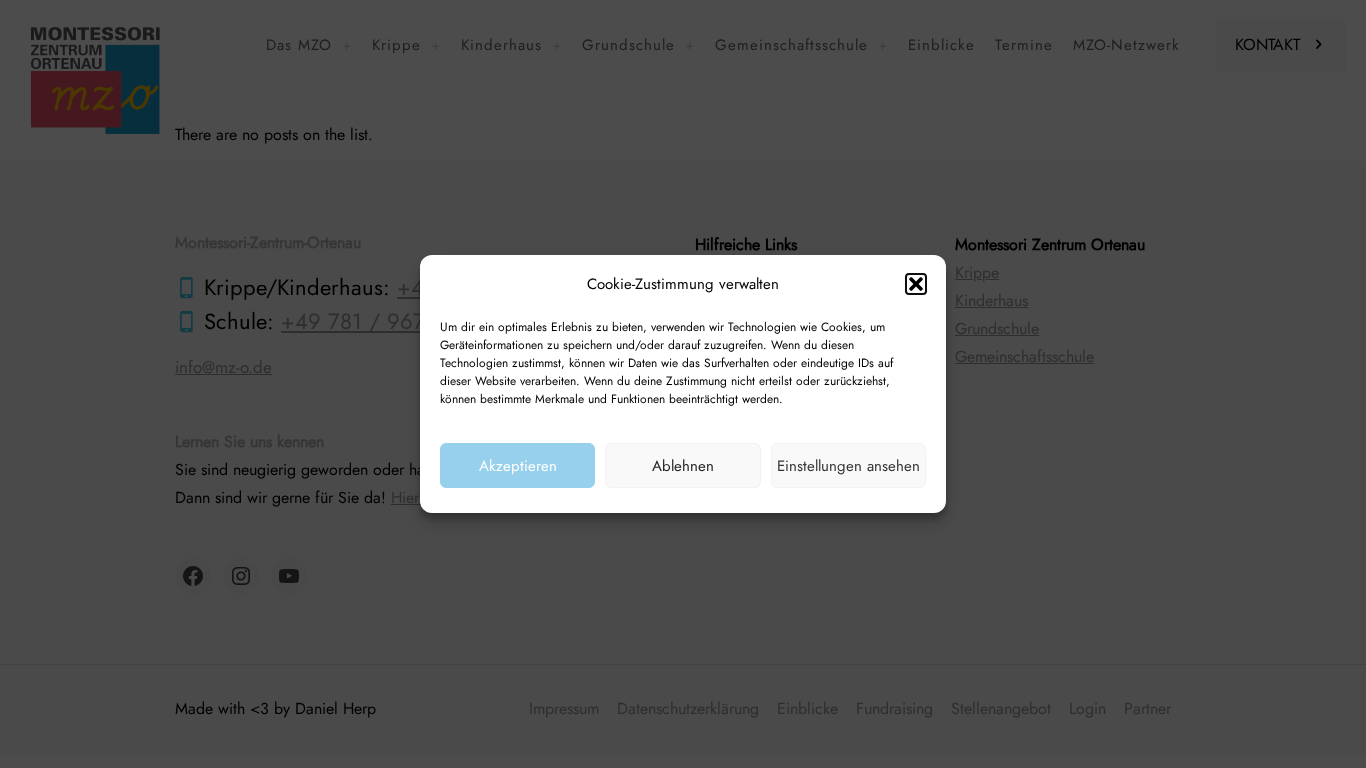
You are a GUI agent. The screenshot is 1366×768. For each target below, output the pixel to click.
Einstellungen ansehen (848, 466)
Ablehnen (683, 466)
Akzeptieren (518, 466)
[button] (916, 284)
